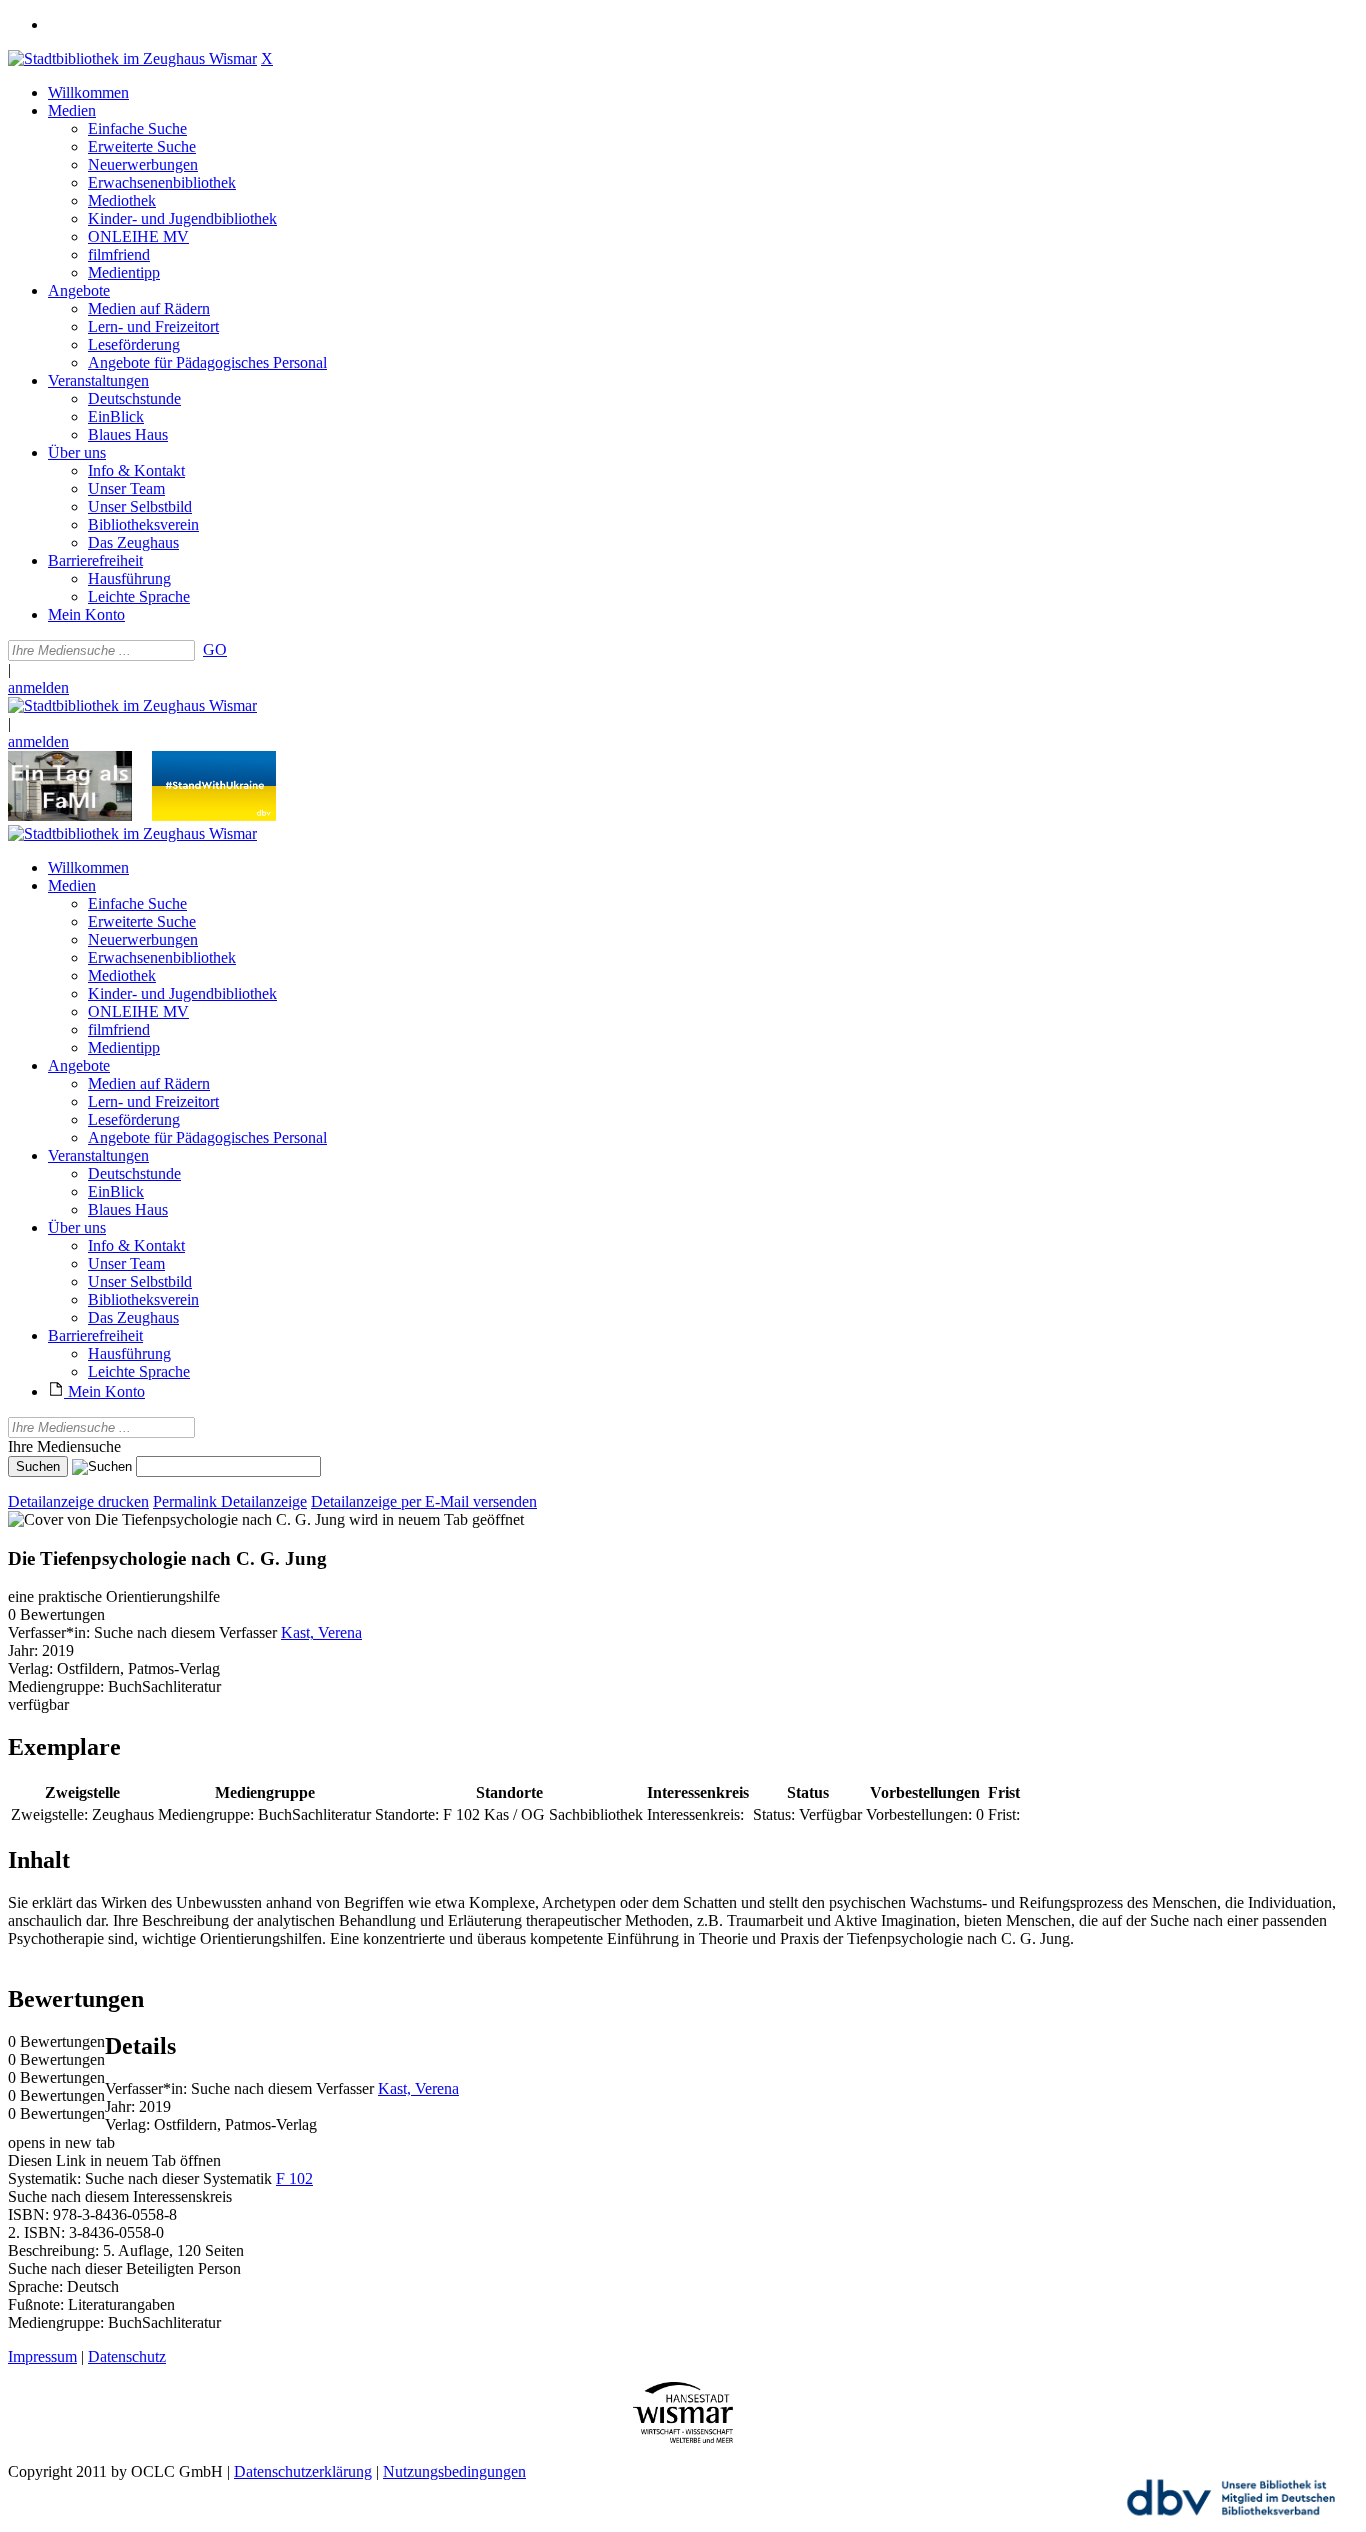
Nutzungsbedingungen (454, 2471)
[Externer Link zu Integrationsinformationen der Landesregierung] (214, 815)
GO (215, 649)
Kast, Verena (321, 1632)
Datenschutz (127, 2356)
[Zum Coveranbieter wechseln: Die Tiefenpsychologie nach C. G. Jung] (176, 1519)
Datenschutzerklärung (303, 2471)
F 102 (294, 2178)
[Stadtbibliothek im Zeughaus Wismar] (132, 58)
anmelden (38, 687)
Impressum (42, 2356)
